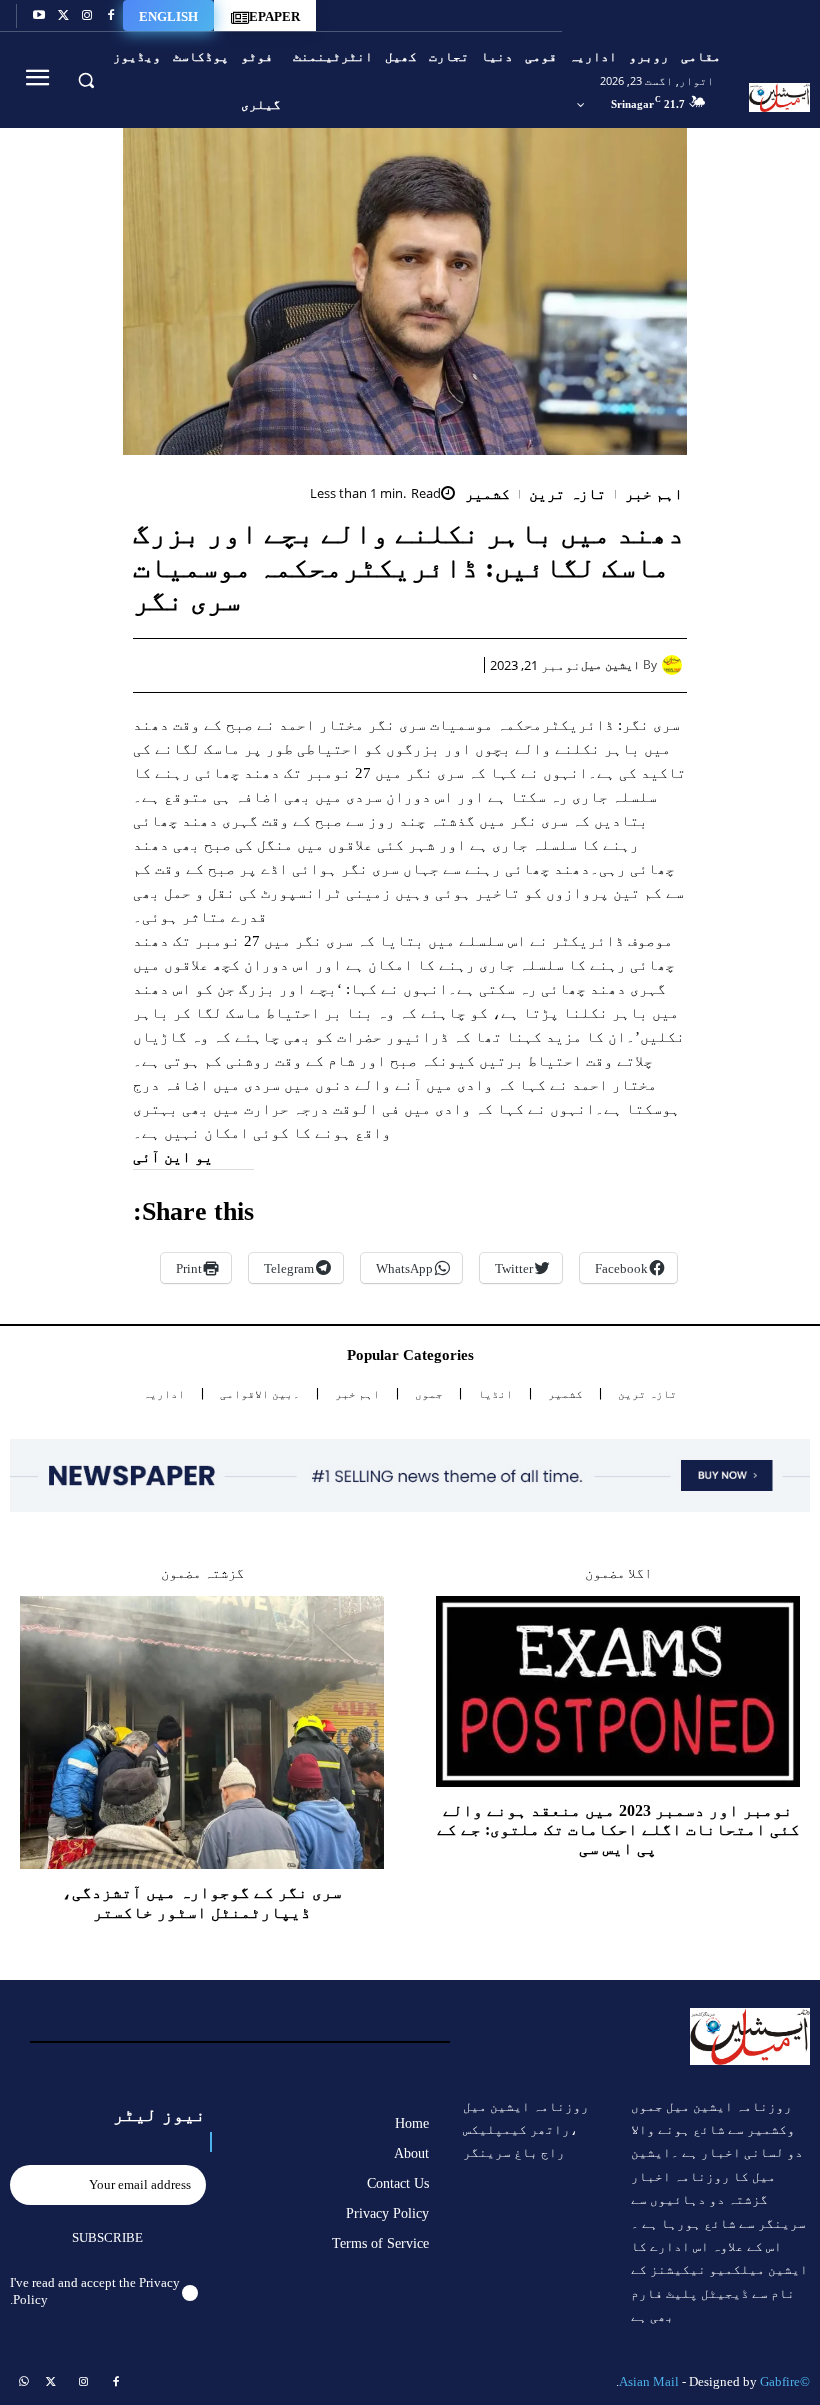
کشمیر (487, 494)
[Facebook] (111, 16)
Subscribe (107, 2237)
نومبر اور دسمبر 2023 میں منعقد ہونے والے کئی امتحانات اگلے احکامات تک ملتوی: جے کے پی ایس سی (618, 1829)
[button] (85, 79)
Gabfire (780, 2381)
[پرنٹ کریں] (321, 665)
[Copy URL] (229, 665)
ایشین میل (610, 665)
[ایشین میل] (674, 665)
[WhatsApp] (367, 665)
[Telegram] (275, 665)
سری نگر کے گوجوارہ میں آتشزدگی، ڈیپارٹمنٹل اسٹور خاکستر (202, 1902)
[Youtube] (39, 16)
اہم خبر (654, 494)
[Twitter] (63, 16)
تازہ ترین (567, 494)
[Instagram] (87, 16)
